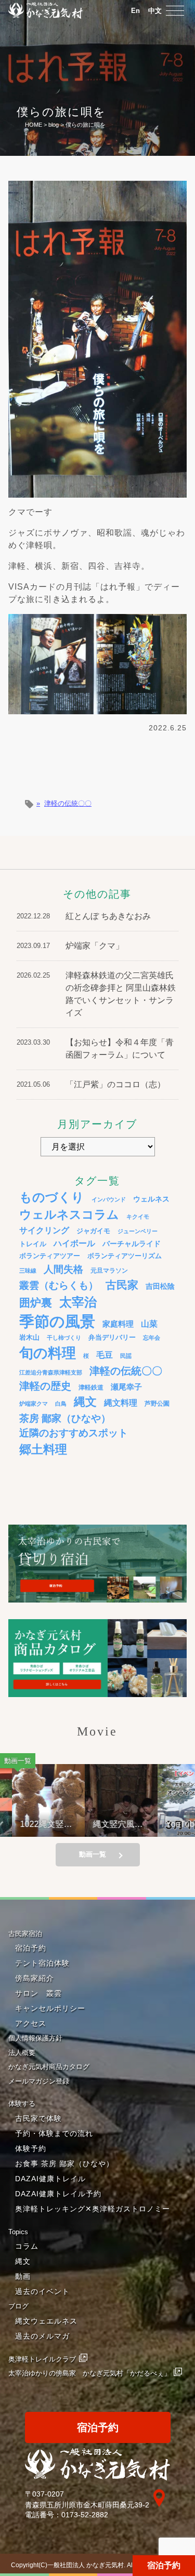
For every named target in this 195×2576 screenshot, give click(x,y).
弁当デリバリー (112, 1337)
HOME (34, 125)
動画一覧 (93, 1854)
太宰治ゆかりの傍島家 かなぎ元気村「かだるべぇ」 (89, 2373)
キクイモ (138, 1217)
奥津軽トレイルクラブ (42, 2359)
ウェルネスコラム (69, 1214)
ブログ (18, 2306)
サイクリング (44, 1230)
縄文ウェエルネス (46, 2321)
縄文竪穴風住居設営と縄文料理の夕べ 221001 (109, 1824)
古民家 (122, 1285)
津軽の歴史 (45, 1386)
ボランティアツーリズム (125, 1256)
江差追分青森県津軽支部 (51, 1372)
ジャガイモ (93, 1231)
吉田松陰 (160, 1286)
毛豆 (105, 1355)
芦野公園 (157, 1403)
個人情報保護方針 (35, 2038)
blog (54, 125)
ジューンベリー (138, 1231)
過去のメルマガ (42, 2336)
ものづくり (52, 1197)
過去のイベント (42, 2291)
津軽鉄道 (91, 1387)
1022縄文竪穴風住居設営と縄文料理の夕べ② (37, 1824)
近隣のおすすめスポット (74, 1433)
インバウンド (109, 1199)
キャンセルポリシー (50, 2008)
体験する (22, 2104)
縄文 (85, 1402)
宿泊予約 (164, 2565)
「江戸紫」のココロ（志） (115, 1084)
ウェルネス (151, 1199)
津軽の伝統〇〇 (68, 803)
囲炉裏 (36, 1303)
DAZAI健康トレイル (50, 2179)
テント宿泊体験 (42, 1963)
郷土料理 (43, 1449)
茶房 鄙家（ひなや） (65, 1418)
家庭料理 (118, 1324)
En (135, 11)
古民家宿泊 (25, 1934)
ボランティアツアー (50, 1256)
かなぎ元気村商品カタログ (49, 2067)
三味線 (28, 1271)
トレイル (33, 1244)
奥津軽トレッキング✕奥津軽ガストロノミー (93, 2209)
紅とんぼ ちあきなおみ (108, 916)
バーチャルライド (132, 1244)
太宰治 (78, 1302)
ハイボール (74, 1243)
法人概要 (22, 2053)
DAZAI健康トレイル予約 (58, 2194)
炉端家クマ (34, 1404)
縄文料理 (121, 1403)
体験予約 (31, 2148)
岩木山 (29, 1337)
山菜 (149, 1324)
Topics (18, 2232)
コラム (27, 2246)
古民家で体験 (38, 2118)
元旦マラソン (109, 1270)
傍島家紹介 (35, 1978)
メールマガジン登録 (39, 2081)
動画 (23, 2276)
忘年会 (152, 1338)
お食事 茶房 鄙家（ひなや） (64, 2164)
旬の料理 (48, 1353)
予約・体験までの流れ (54, 2133)
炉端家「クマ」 (95, 946)
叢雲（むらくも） (59, 1285)
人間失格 (63, 1269)
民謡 (126, 1356)
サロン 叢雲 (38, 1993)
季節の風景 (57, 1321)
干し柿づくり (64, 1338)
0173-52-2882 (85, 2515)
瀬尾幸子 (126, 1387)
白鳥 (61, 1404)
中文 (155, 11)
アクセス (31, 2023)
